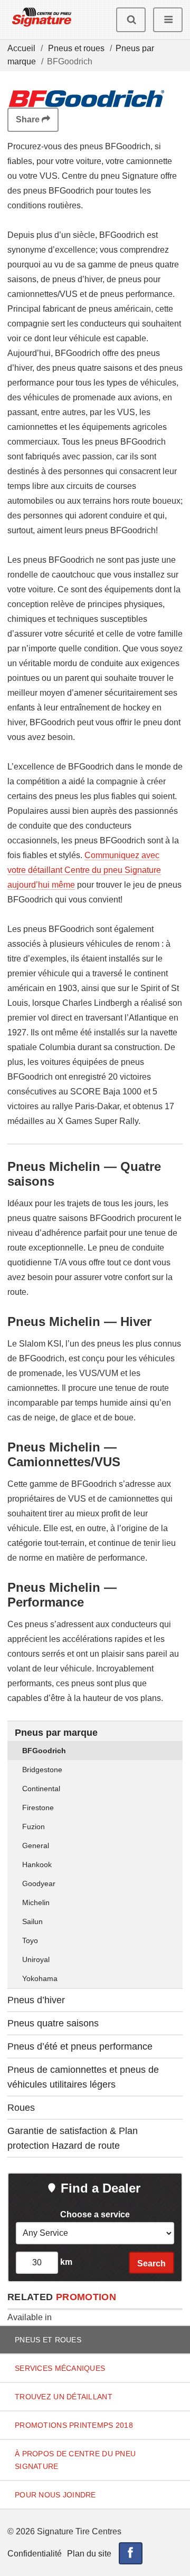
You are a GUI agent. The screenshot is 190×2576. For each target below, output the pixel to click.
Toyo (30, 1940)
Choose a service (95, 2214)
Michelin (36, 1902)
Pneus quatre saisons (53, 2023)
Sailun (32, 1921)
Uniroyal (36, 1959)
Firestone (38, 1808)
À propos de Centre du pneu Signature (75, 2460)
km (65, 2262)
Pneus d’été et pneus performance (80, 2046)
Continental (41, 1789)
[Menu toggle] (168, 20)
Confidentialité (35, 2554)
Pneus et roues (76, 48)
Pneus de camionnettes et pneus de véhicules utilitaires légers (83, 2077)
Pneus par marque (56, 1733)
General (36, 1846)
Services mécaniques (60, 2368)
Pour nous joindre (55, 2495)
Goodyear (39, 1883)
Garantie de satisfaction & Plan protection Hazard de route (73, 2138)
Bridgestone (42, 1770)
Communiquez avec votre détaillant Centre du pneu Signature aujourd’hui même (84, 870)
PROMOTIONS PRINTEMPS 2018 (74, 2425)
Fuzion (34, 1827)
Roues (21, 2108)
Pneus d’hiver (36, 2000)
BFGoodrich (44, 1751)
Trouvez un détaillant (64, 2397)
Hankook (37, 1864)
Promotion (86, 2297)
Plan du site (89, 2554)
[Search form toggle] (131, 20)
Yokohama (40, 1978)
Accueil (21, 48)
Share (29, 119)
